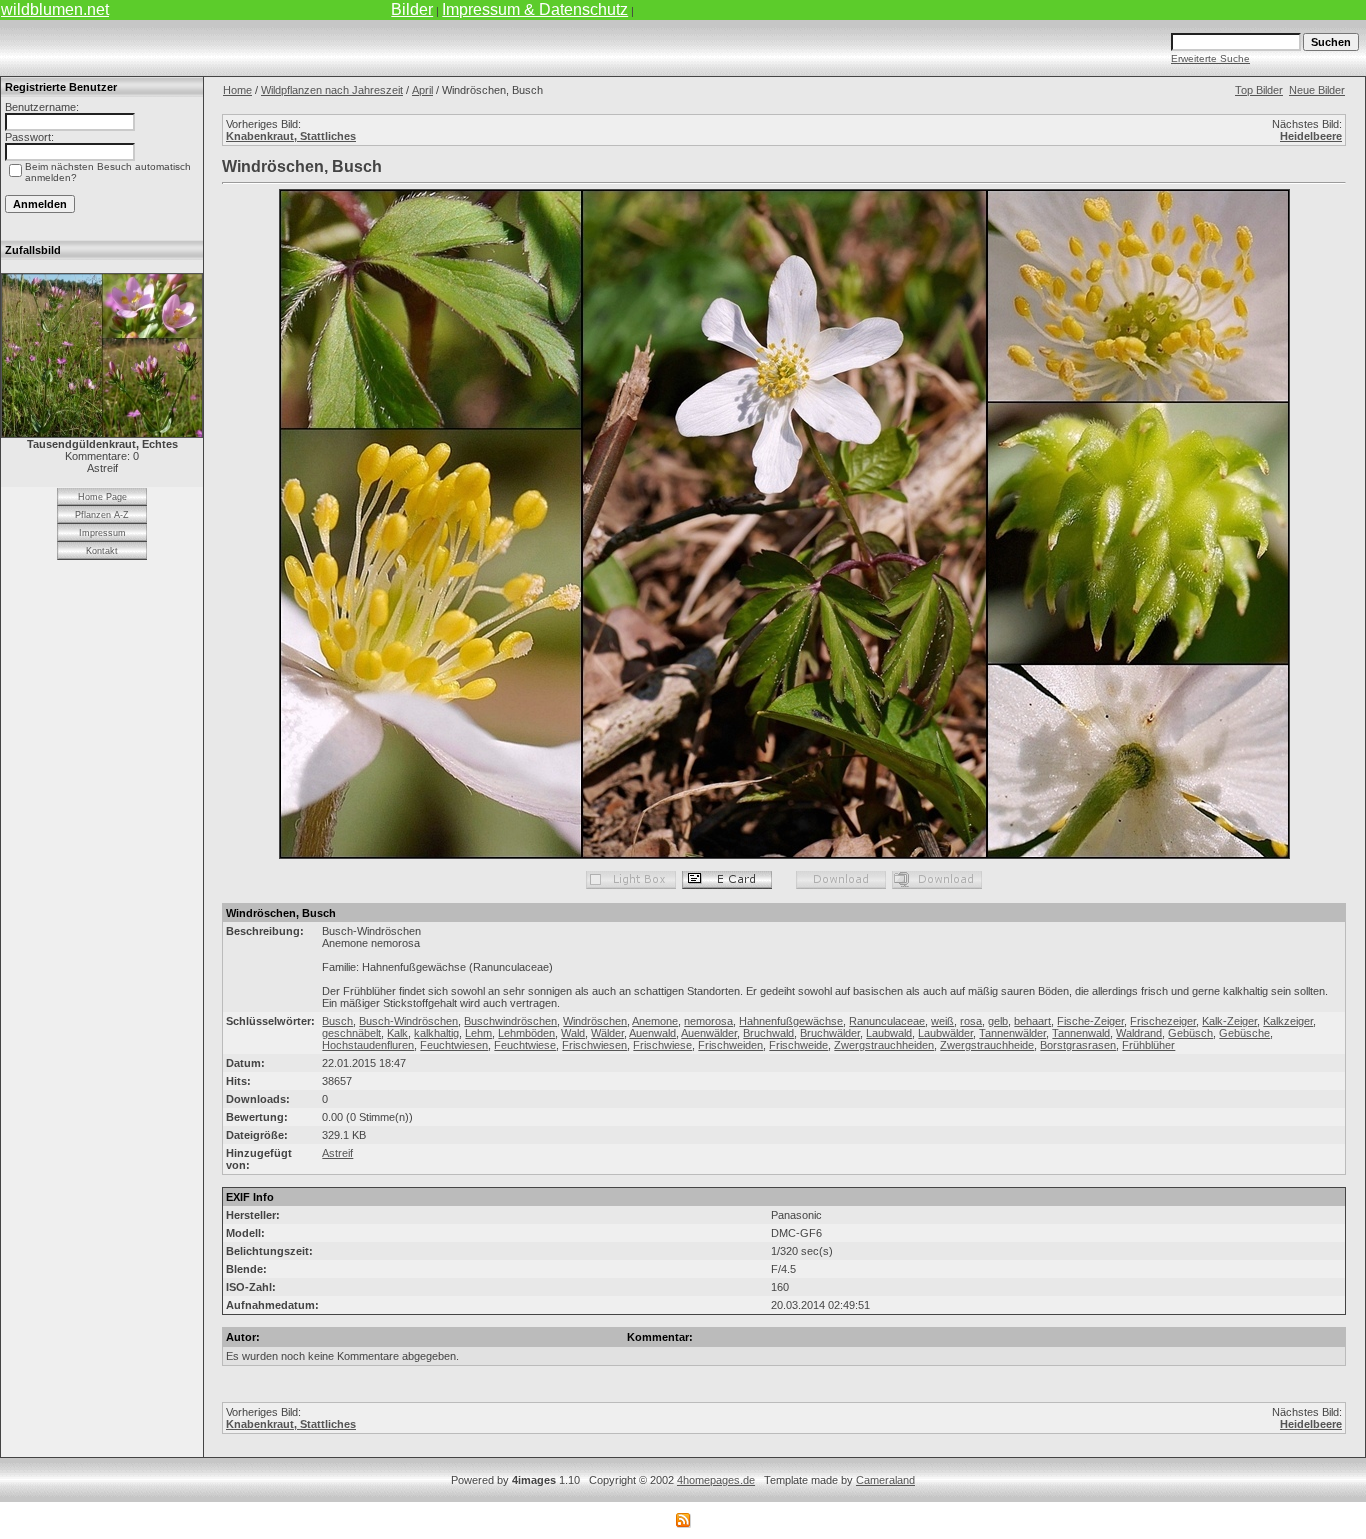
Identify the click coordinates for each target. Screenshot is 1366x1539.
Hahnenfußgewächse (791, 1021)
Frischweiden (730, 1045)
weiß (942, 1021)
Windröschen (595, 1021)
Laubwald (889, 1033)
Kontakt (102, 551)
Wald (573, 1033)
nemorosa (708, 1021)
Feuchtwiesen (454, 1045)
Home (237, 90)
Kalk (397, 1033)
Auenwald (652, 1033)
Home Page (102, 497)
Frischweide (798, 1045)
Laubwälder (945, 1033)
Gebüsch (1190, 1033)
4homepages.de (716, 1480)
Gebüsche (1244, 1033)
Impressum (102, 533)
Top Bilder (1259, 90)
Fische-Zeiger (1090, 1021)
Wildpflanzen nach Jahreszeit (332, 90)
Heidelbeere (1311, 136)
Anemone (655, 1021)
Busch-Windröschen (408, 1021)
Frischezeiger (1163, 1021)
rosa (971, 1021)
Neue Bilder (1317, 90)
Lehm (478, 1033)
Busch (337, 1021)
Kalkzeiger (1288, 1021)
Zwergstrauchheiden (884, 1045)
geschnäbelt (351, 1033)
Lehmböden (526, 1033)
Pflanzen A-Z (102, 515)
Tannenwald (1081, 1033)
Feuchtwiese (525, 1045)
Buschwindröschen (510, 1021)
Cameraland (885, 1480)
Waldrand (1139, 1033)
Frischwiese (662, 1045)
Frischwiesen (594, 1045)
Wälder (607, 1033)
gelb (998, 1021)
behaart (1032, 1021)
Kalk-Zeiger (1229, 1021)
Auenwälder (709, 1033)
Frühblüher (1148, 1045)
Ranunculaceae (887, 1021)
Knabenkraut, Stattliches (291, 136)
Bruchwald (768, 1033)
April (422, 90)
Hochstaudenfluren (368, 1045)
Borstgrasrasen (1078, 1045)
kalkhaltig (436, 1033)
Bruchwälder (830, 1033)
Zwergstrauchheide (987, 1045)
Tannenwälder (1012, 1033)
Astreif (337, 1153)
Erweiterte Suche (1210, 58)
